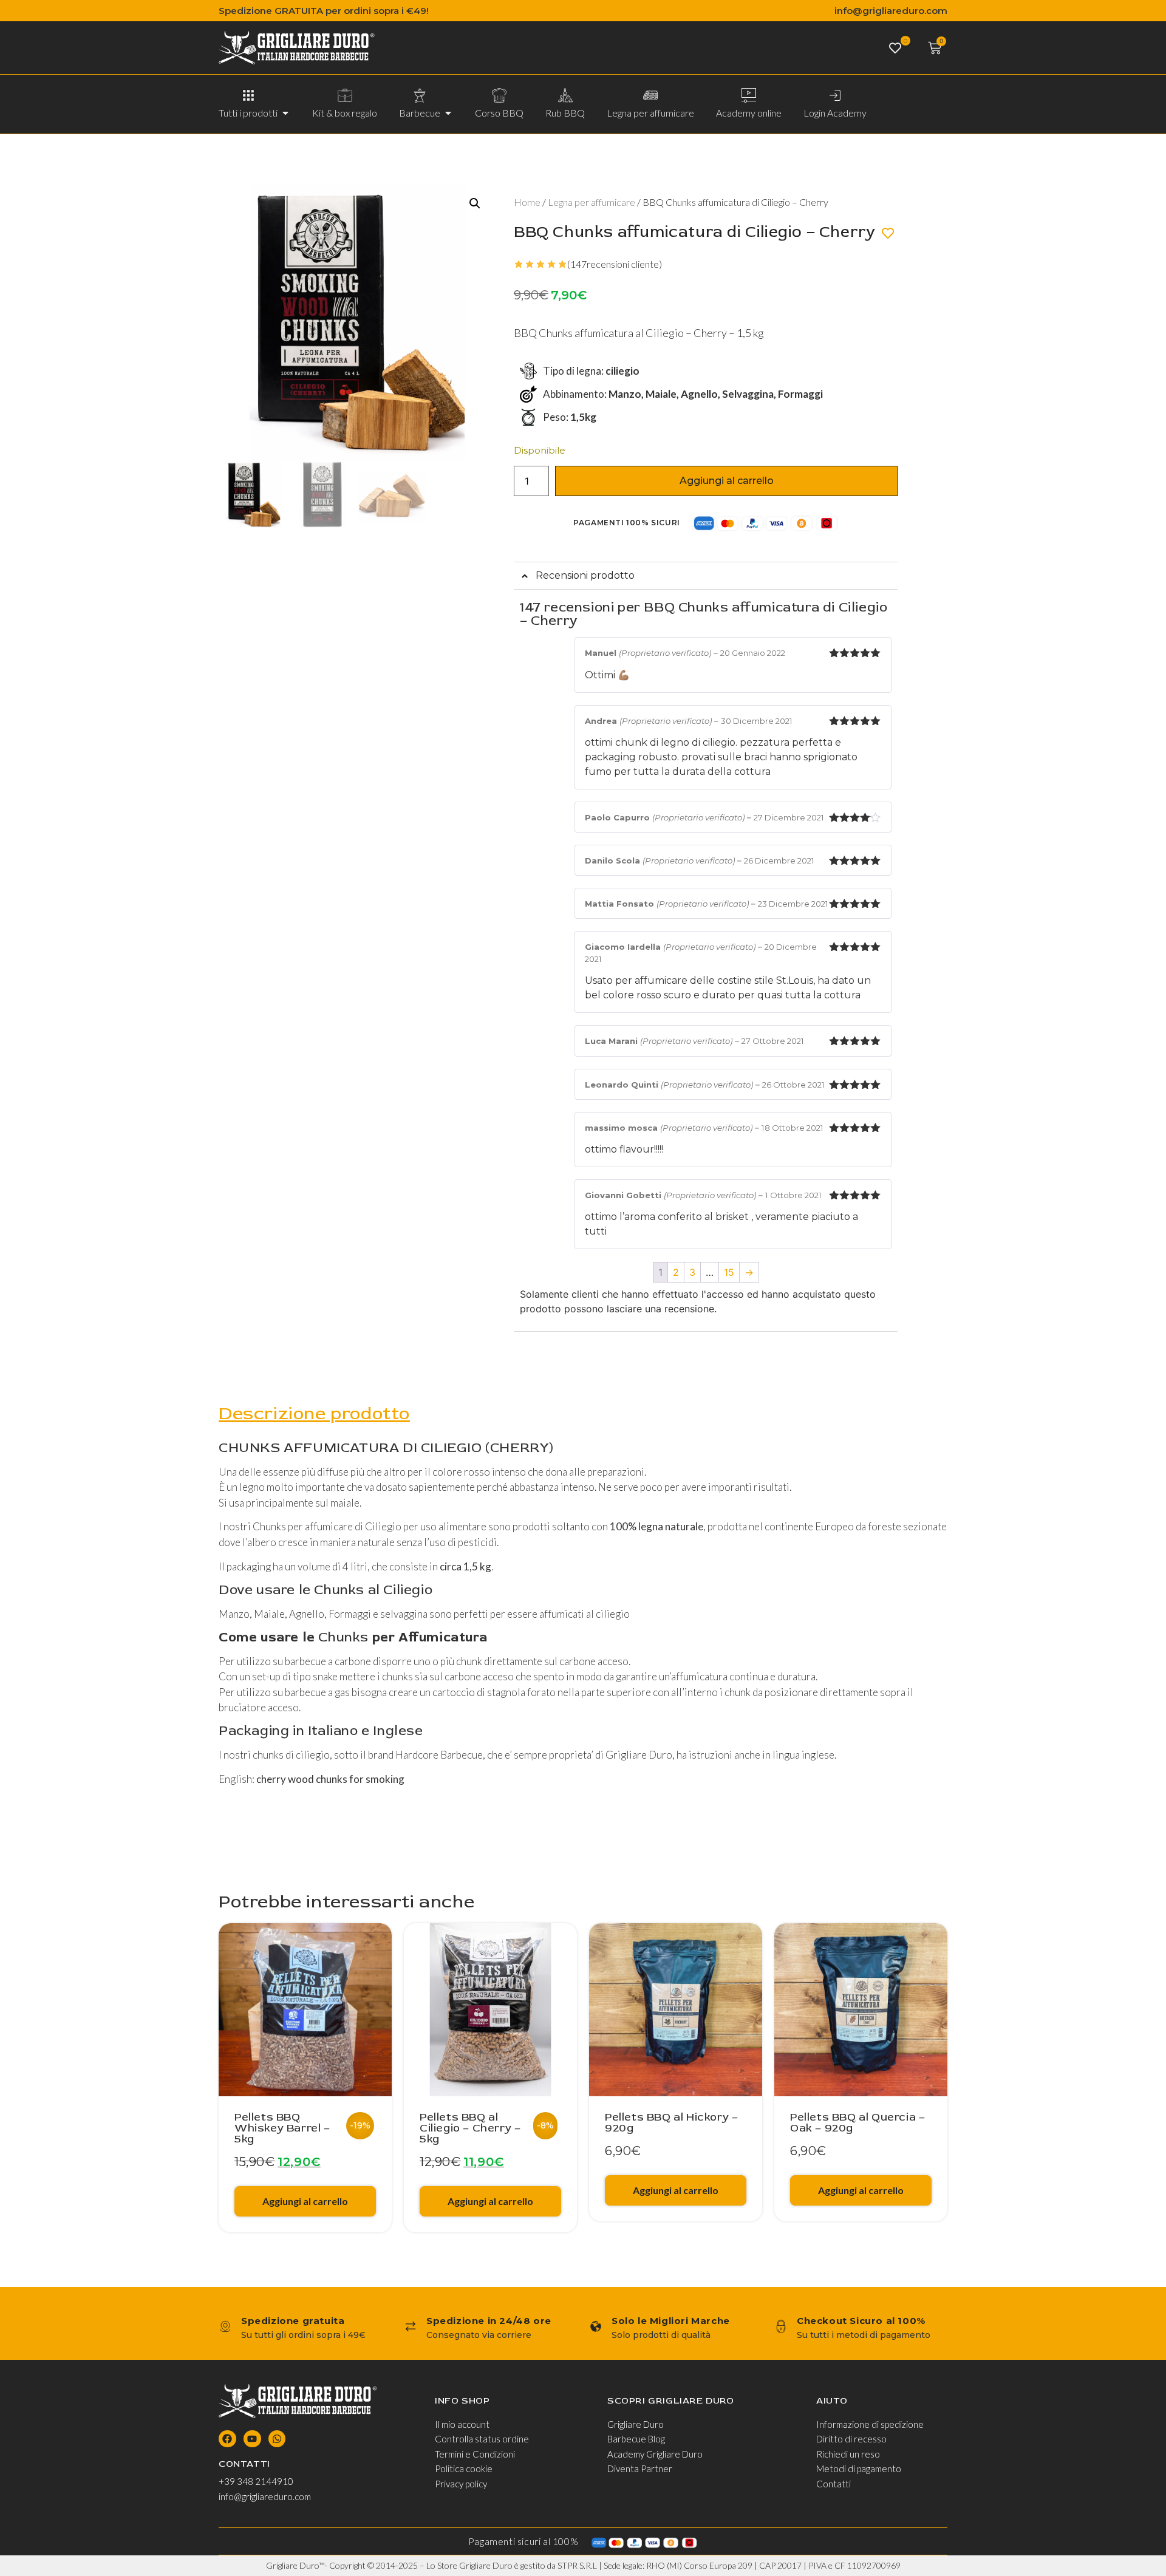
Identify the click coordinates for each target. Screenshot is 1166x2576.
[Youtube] (252, 2439)
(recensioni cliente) (615, 264)
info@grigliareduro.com (891, 11)
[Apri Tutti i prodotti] (285, 113)
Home (527, 202)
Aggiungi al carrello (727, 481)
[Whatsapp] (277, 2439)
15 (729, 1272)
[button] (475, 203)
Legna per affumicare (592, 202)
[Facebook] (227, 2439)
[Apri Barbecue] (448, 113)
